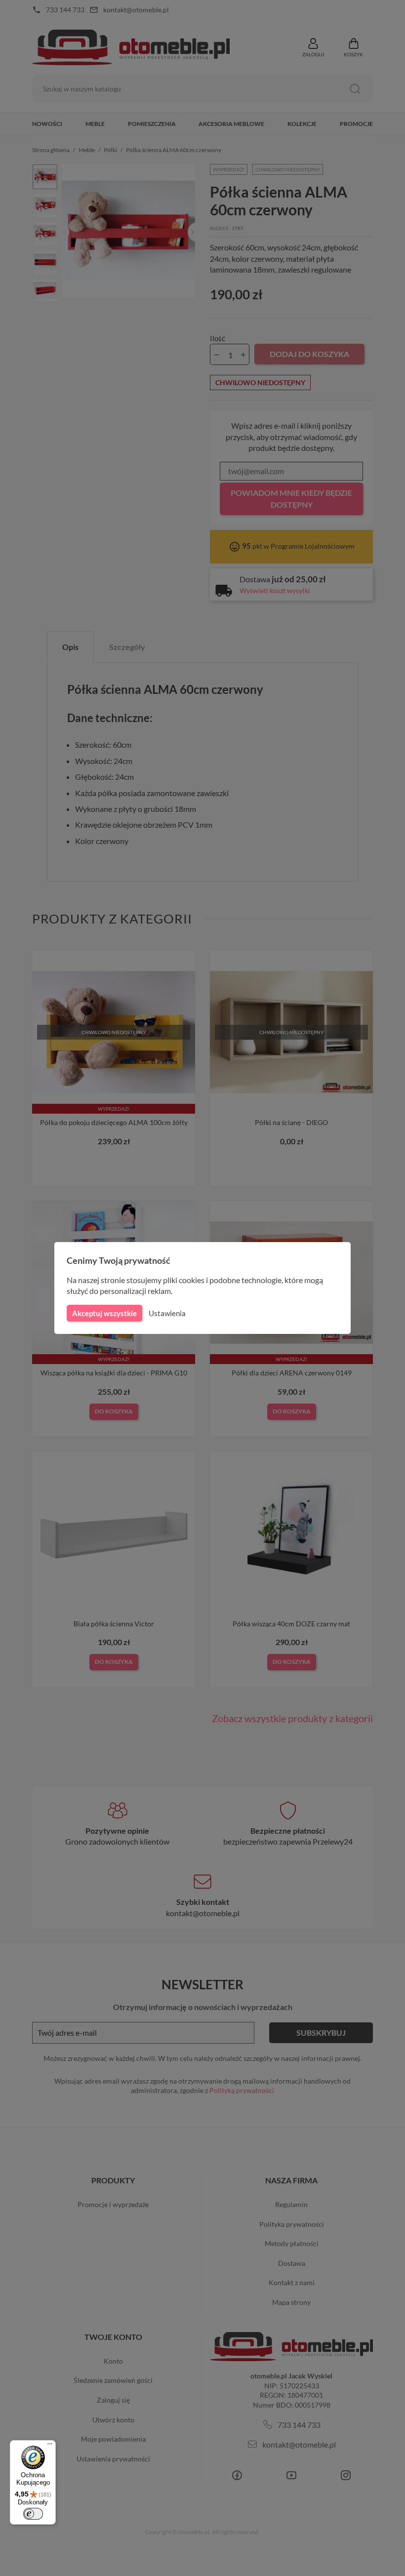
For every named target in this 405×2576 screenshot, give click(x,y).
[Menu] (50, 2446)
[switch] (33, 2514)
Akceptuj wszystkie (104, 1313)
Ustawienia (167, 1313)
